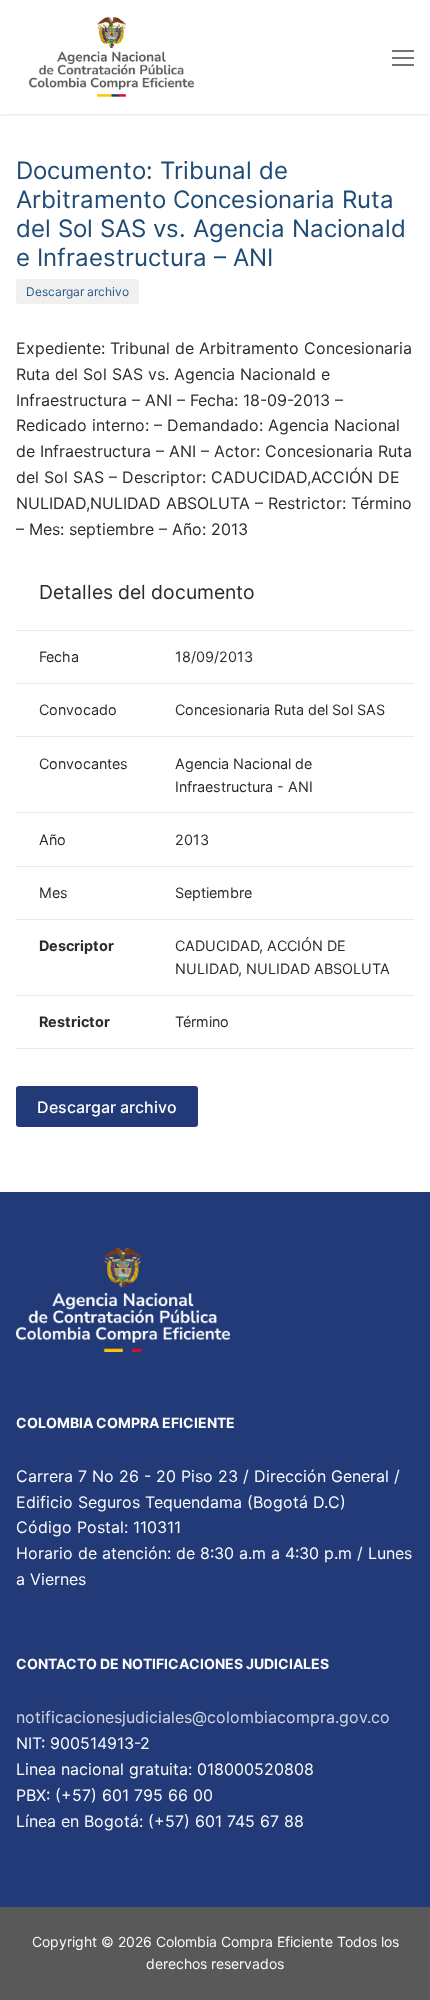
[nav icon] (403, 57)
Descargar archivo (77, 291)
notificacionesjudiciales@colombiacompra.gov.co (203, 1717)
